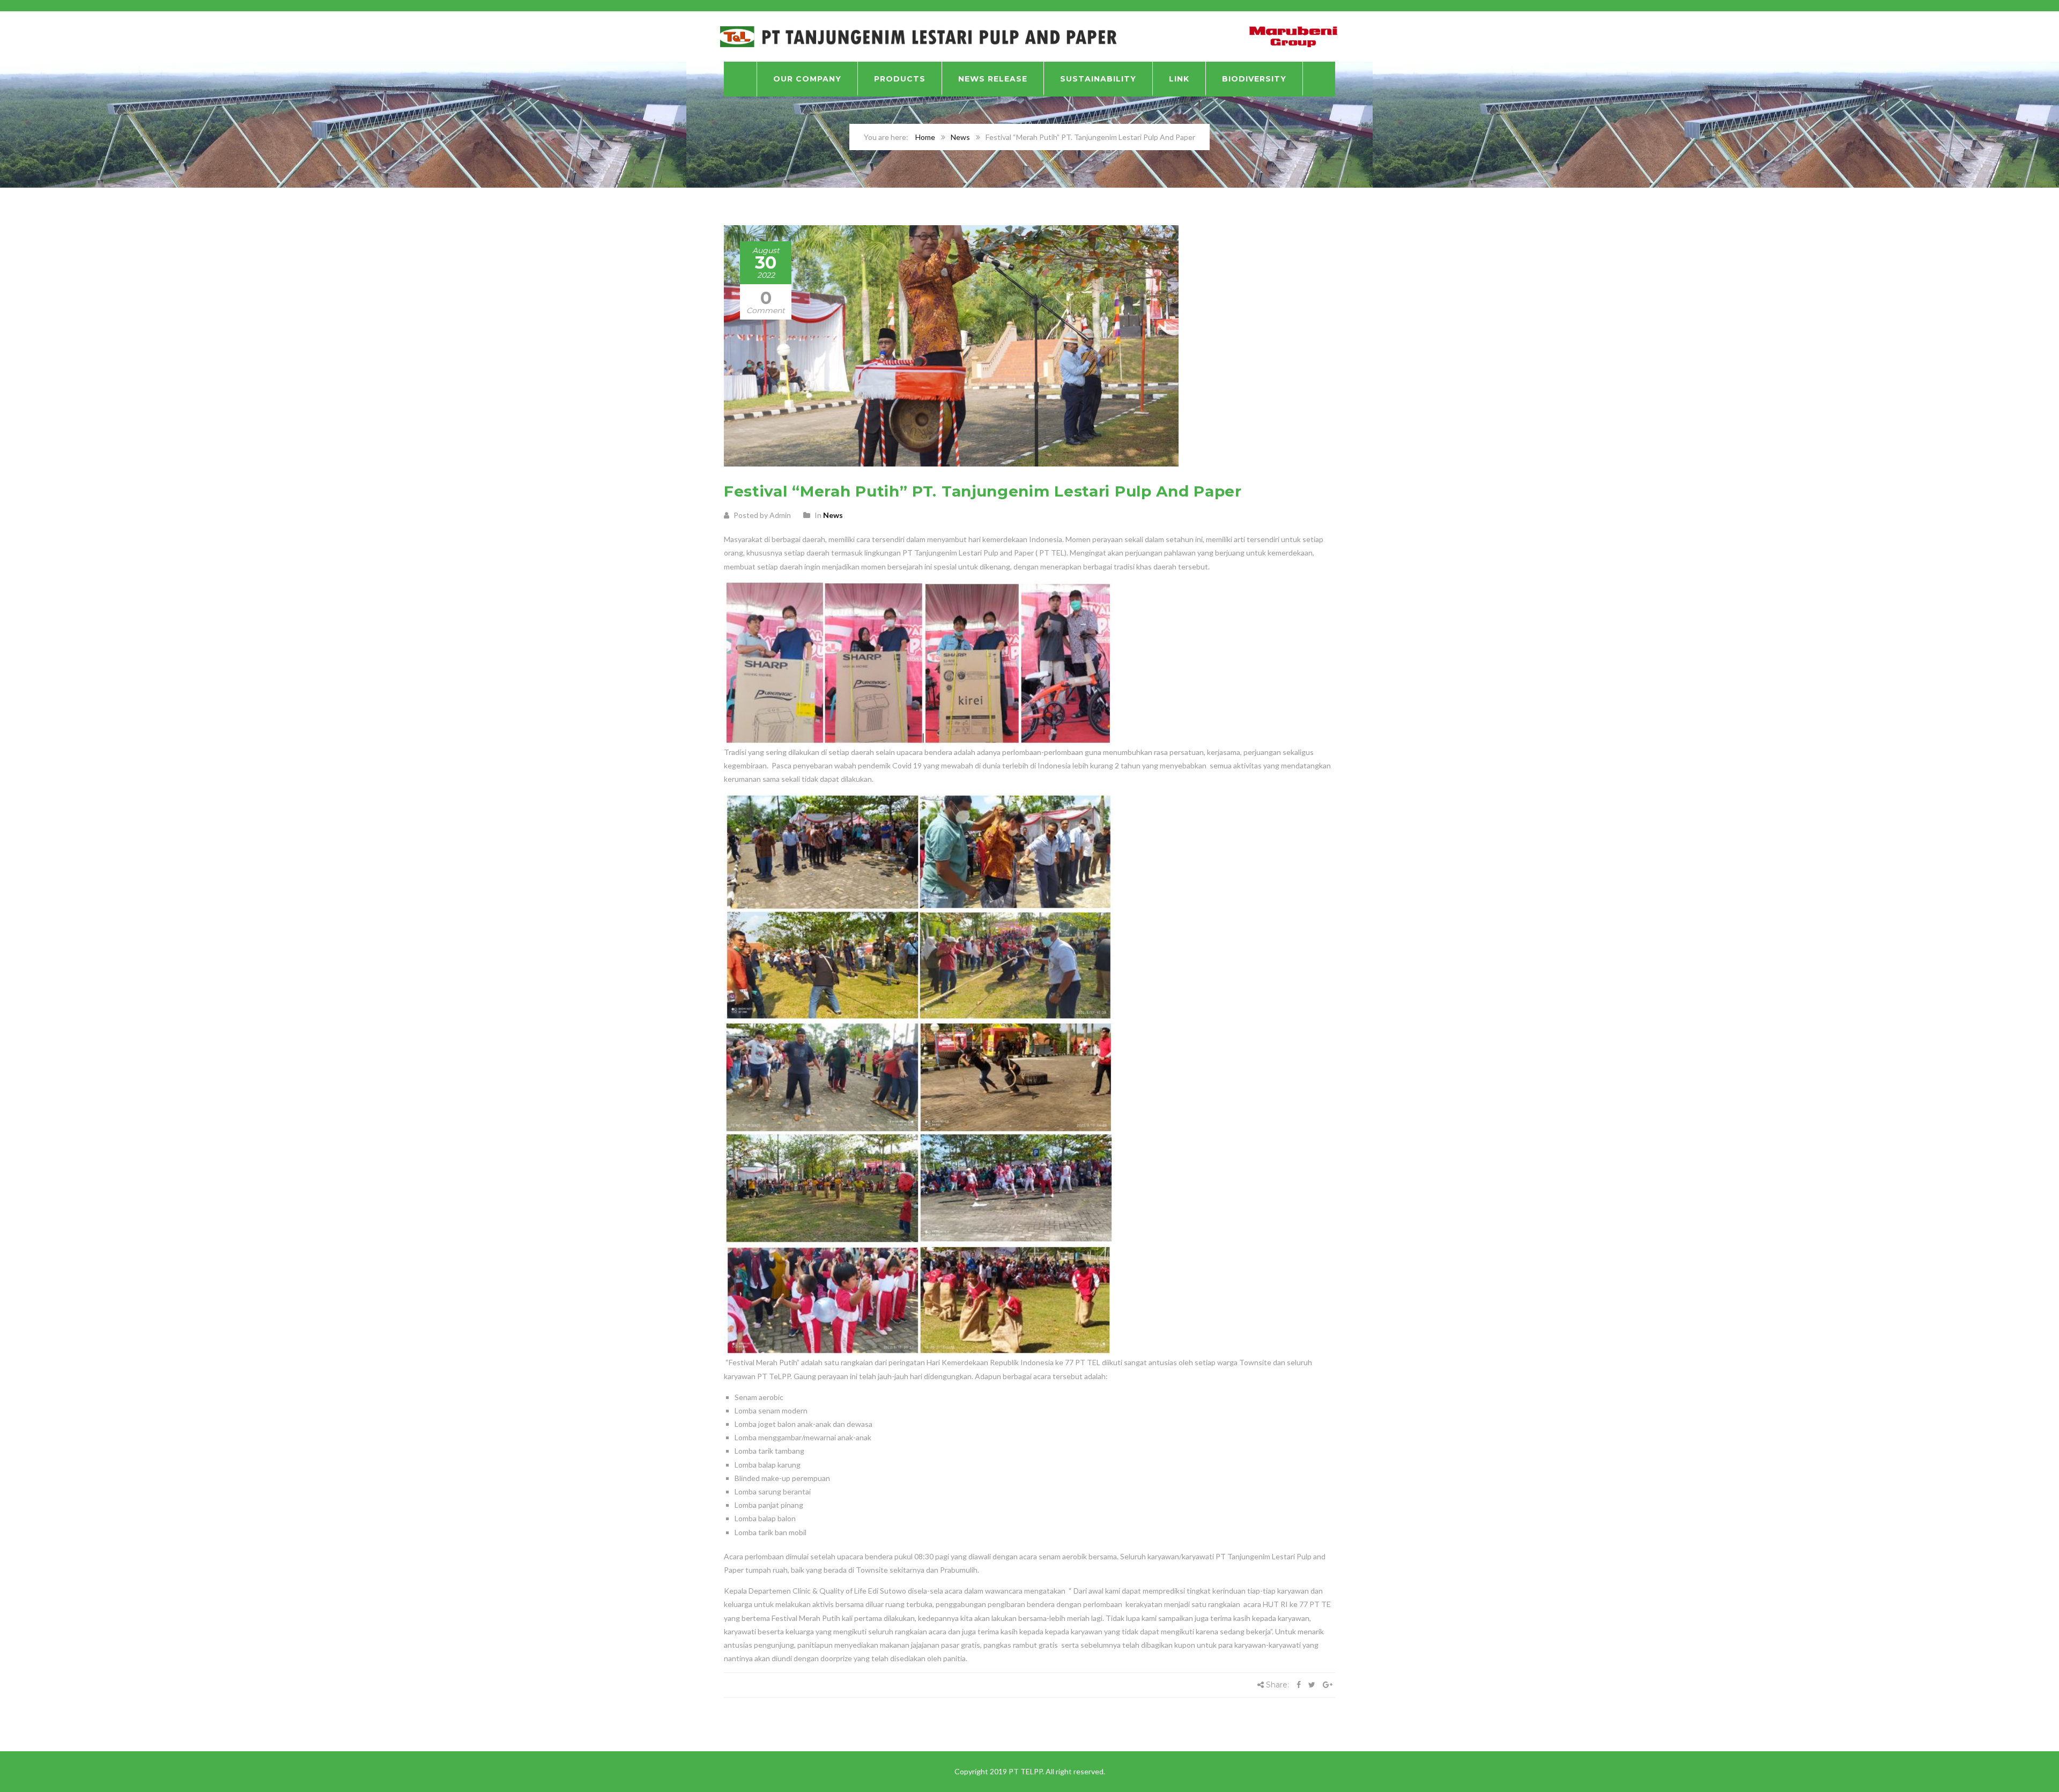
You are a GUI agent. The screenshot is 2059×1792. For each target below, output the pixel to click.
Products (900, 79)
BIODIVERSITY (1254, 79)
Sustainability (1098, 79)
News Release (993, 79)
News (960, 137)
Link (1179, 79)
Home (925, 137)
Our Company (807, 79)
